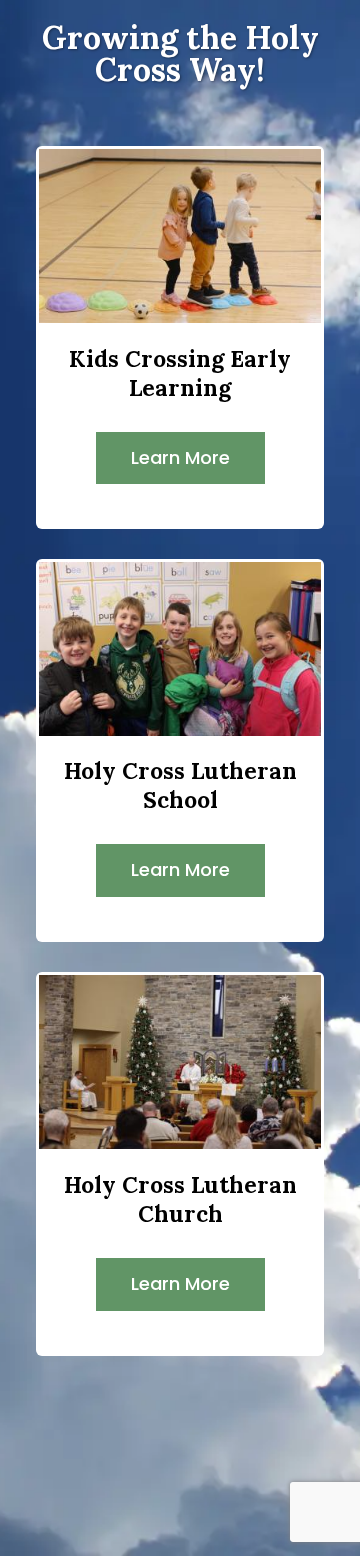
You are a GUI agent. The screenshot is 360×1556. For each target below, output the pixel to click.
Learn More (180, 457)
